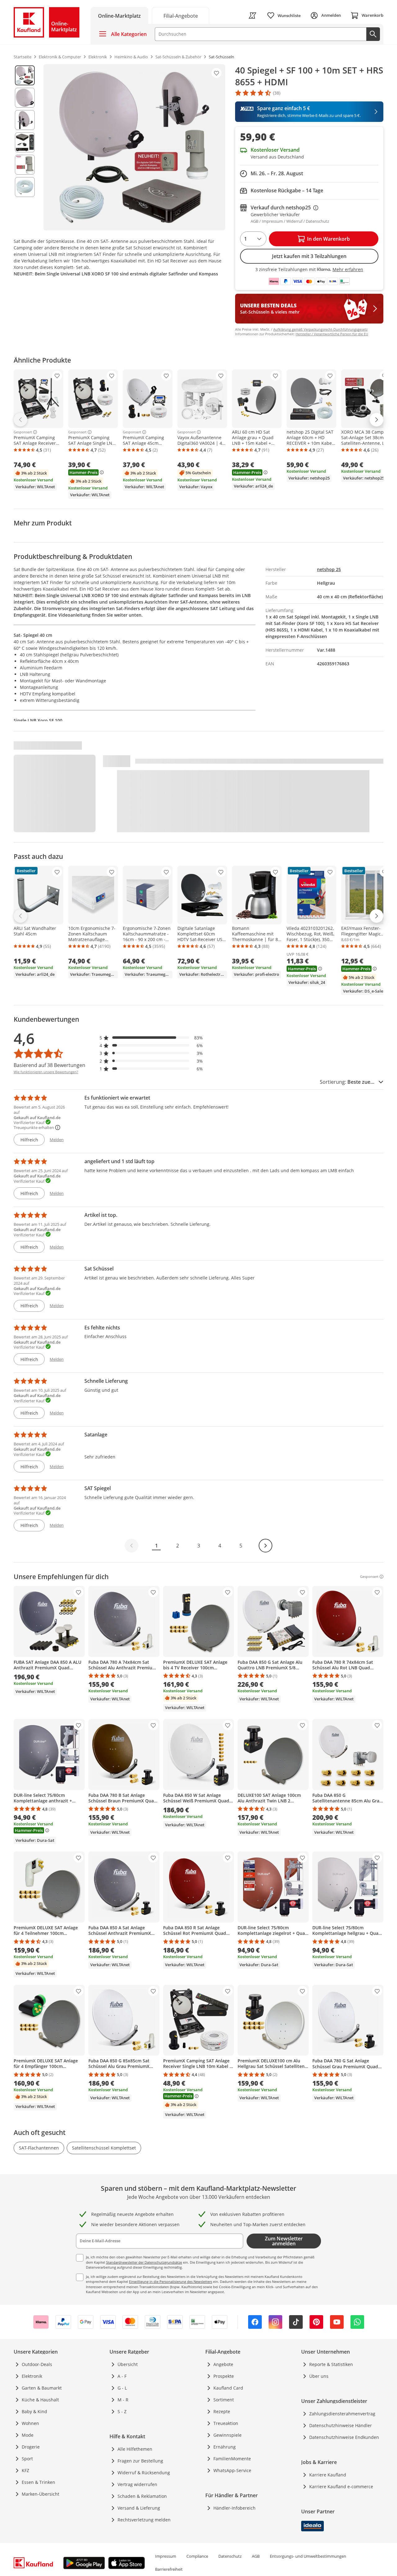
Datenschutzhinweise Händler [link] (341, 2425)
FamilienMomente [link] (232, 2459)
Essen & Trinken (38, 2482)
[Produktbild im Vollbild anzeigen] (134, 147)
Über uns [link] (319, 2376)
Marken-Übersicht (40, 2494)
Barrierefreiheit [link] (169, 2569)
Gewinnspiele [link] (227, 2435)
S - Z (122, 2411)
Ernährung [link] (225, 2447)
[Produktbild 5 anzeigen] (25, 165)
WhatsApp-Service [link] (232, 2470)
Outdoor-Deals (37, 2364)
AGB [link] (256, 2556)
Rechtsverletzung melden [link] (144, 2520)
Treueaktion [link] (226, 2423)
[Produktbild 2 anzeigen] (25, 98)
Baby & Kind (34, 2411)
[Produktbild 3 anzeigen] (25, 120)
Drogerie (31, 2447)
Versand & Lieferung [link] (139, 2508)
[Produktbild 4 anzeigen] (25, 142)
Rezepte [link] (222, 2411)
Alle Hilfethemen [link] (135, 2449)
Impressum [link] (166, 2556)
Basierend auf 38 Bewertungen (49, 1065)
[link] (181, 15)
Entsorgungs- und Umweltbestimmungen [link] (308, 2556)
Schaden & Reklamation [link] (142, 2496)
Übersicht (128, 2364)
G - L (122, 2388)
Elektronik (32, 2376)
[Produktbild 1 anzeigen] (25, 75)
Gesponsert (23, 432)
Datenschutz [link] (230, 2556)
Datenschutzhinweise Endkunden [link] (344, 2437)
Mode (28, 2435)
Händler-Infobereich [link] (234, 2508)
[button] (151, 1038)
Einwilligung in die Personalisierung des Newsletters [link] (171, 2281)
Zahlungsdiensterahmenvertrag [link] (342, 2414)
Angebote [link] (223, 2364)
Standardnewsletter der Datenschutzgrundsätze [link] (144, 2262)
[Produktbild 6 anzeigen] (25, 187)
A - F (122, 2376)
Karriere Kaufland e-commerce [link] (341, 2487)
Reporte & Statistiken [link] (331, 2364)
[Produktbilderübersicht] (25, 147)
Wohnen (30, 2423)
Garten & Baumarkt (42, 2388)
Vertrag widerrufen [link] (137, 2484)
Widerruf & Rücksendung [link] (144, 2473)
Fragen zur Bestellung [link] (140, 2461)
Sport (27, 2459)
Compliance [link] (197, 2556)
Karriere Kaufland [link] (328, 2475)
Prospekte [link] (224, 2376)
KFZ (25, 2470)
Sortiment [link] (224, 2400)
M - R (123, 2400)
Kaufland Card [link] (228, 2388)
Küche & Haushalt (40, 2400)
